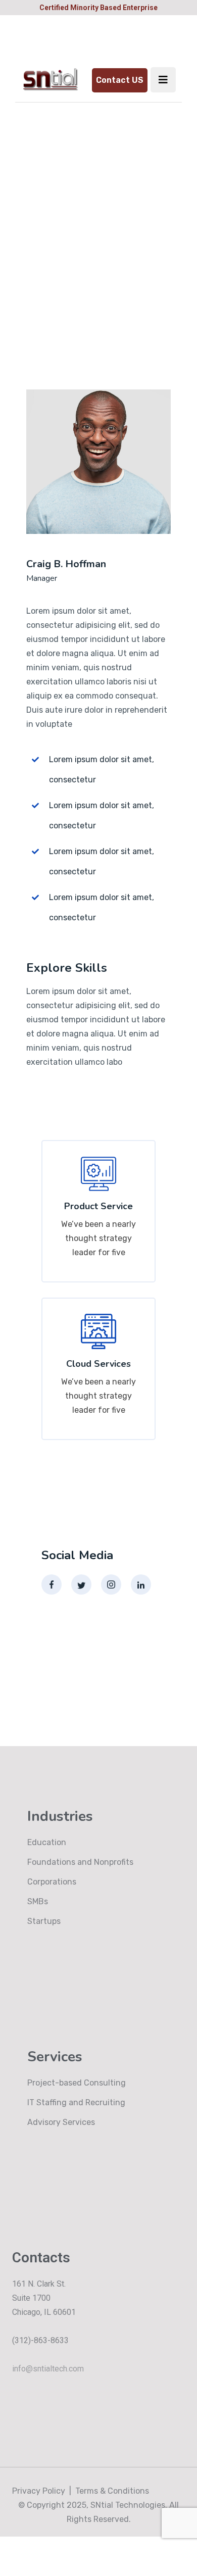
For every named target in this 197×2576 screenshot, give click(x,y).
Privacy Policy (39, 2491)
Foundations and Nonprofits (80, 1862)
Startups (44, 1921)
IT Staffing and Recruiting (76, 2102)
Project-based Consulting (77, 2083)
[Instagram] (111, 1584)
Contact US (120, 80)
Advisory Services (61, 2122)
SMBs (38, 1901)
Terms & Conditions (112, 2491)
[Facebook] (52, 1584)
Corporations (52, 1882)
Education (47, 1842)
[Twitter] (81, 1584)
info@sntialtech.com (48, 2369)
